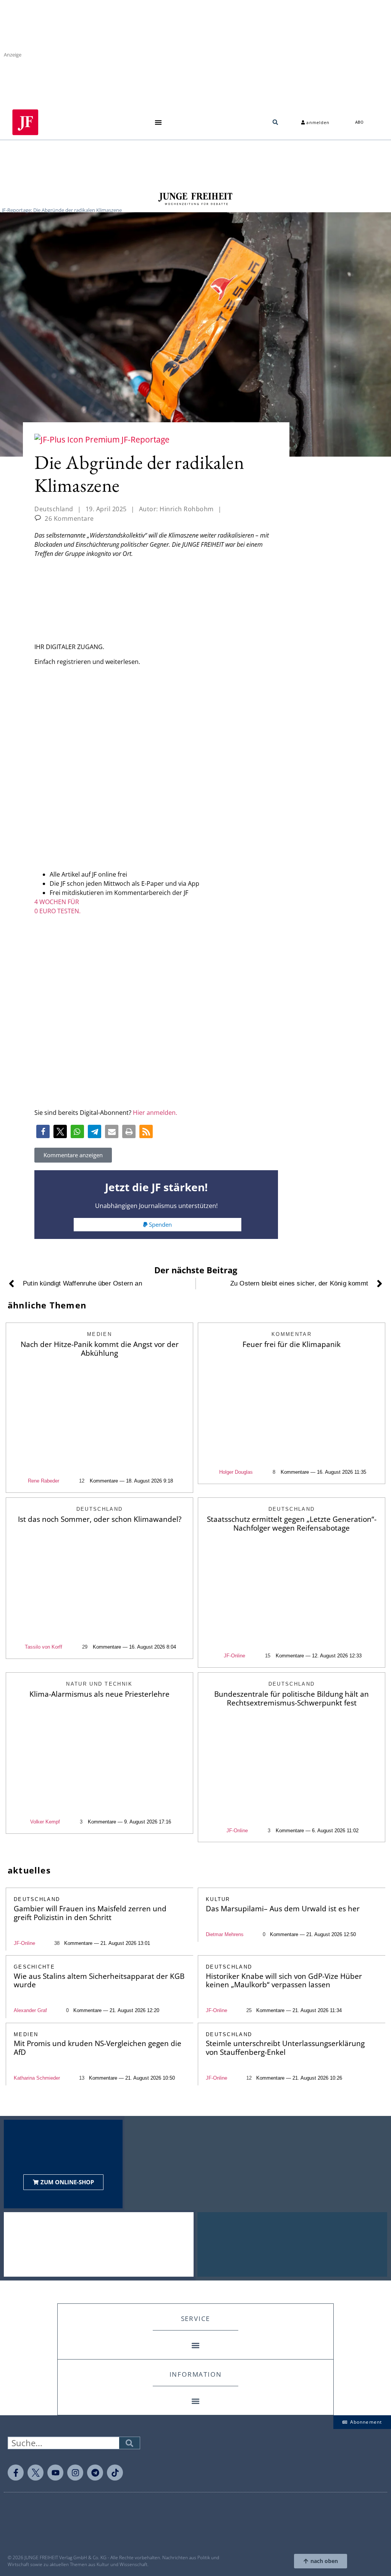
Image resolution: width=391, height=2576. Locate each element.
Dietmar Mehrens (225, 1934)
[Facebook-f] (16, 2473)
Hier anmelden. (155, 1113)
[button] (158, 122)
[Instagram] (75, 2473)
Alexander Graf (30, 2010)
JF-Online (234, 1656)
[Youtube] (55, 2473)
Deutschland (54, 509)
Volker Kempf (45, 1822)
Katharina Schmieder (37, 2078)
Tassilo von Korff (44, 1647)
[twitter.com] (36, 2473)
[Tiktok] (115, 2473)
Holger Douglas (236, 1472)
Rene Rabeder (44, 1481)
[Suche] (129, 2443)
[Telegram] (95, 2473)
